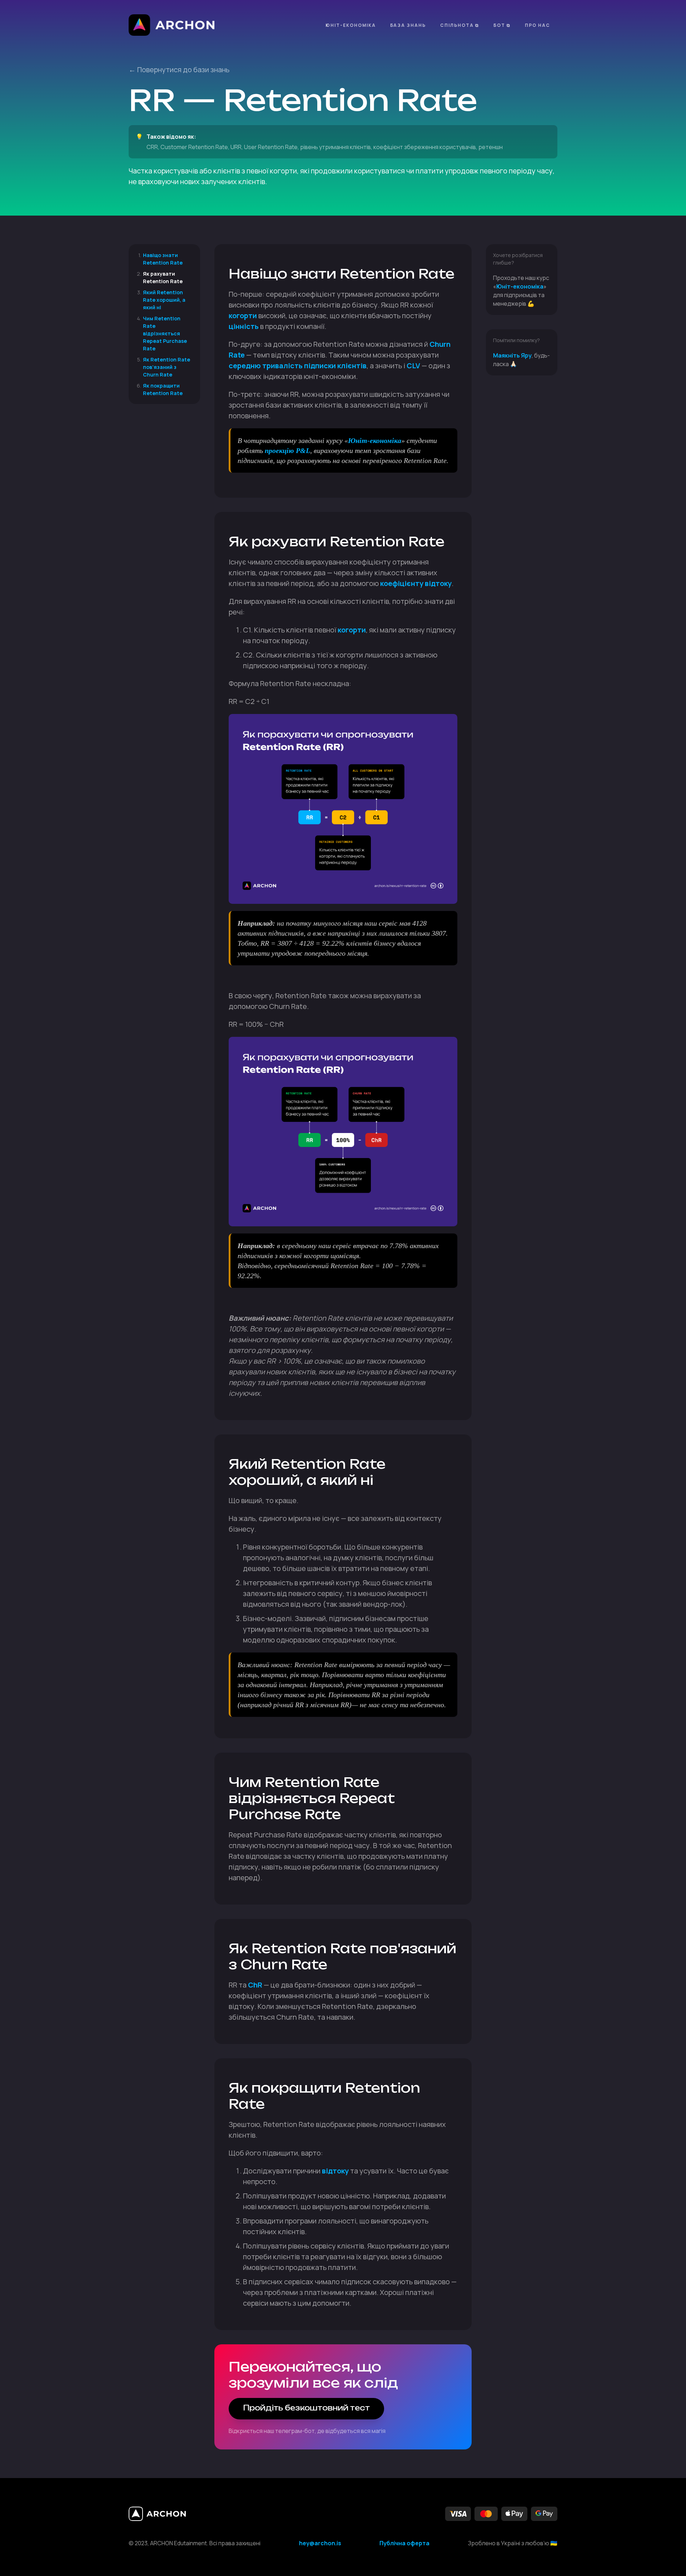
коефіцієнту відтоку (416, 583)
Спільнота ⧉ (460, 25)
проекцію (279, 450)
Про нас (538, 25)
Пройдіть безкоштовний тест (306, 2408)
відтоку (335, 2171)
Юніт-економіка (351, 25)
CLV (413, 366)
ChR (255, 1985)
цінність (244, 326)
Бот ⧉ (502, 25)
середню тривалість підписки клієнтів (298, 366)
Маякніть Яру (512, 355)
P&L (303, 450)
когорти (243, 316)
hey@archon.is (320, 2543)
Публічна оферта (404, 2543)
